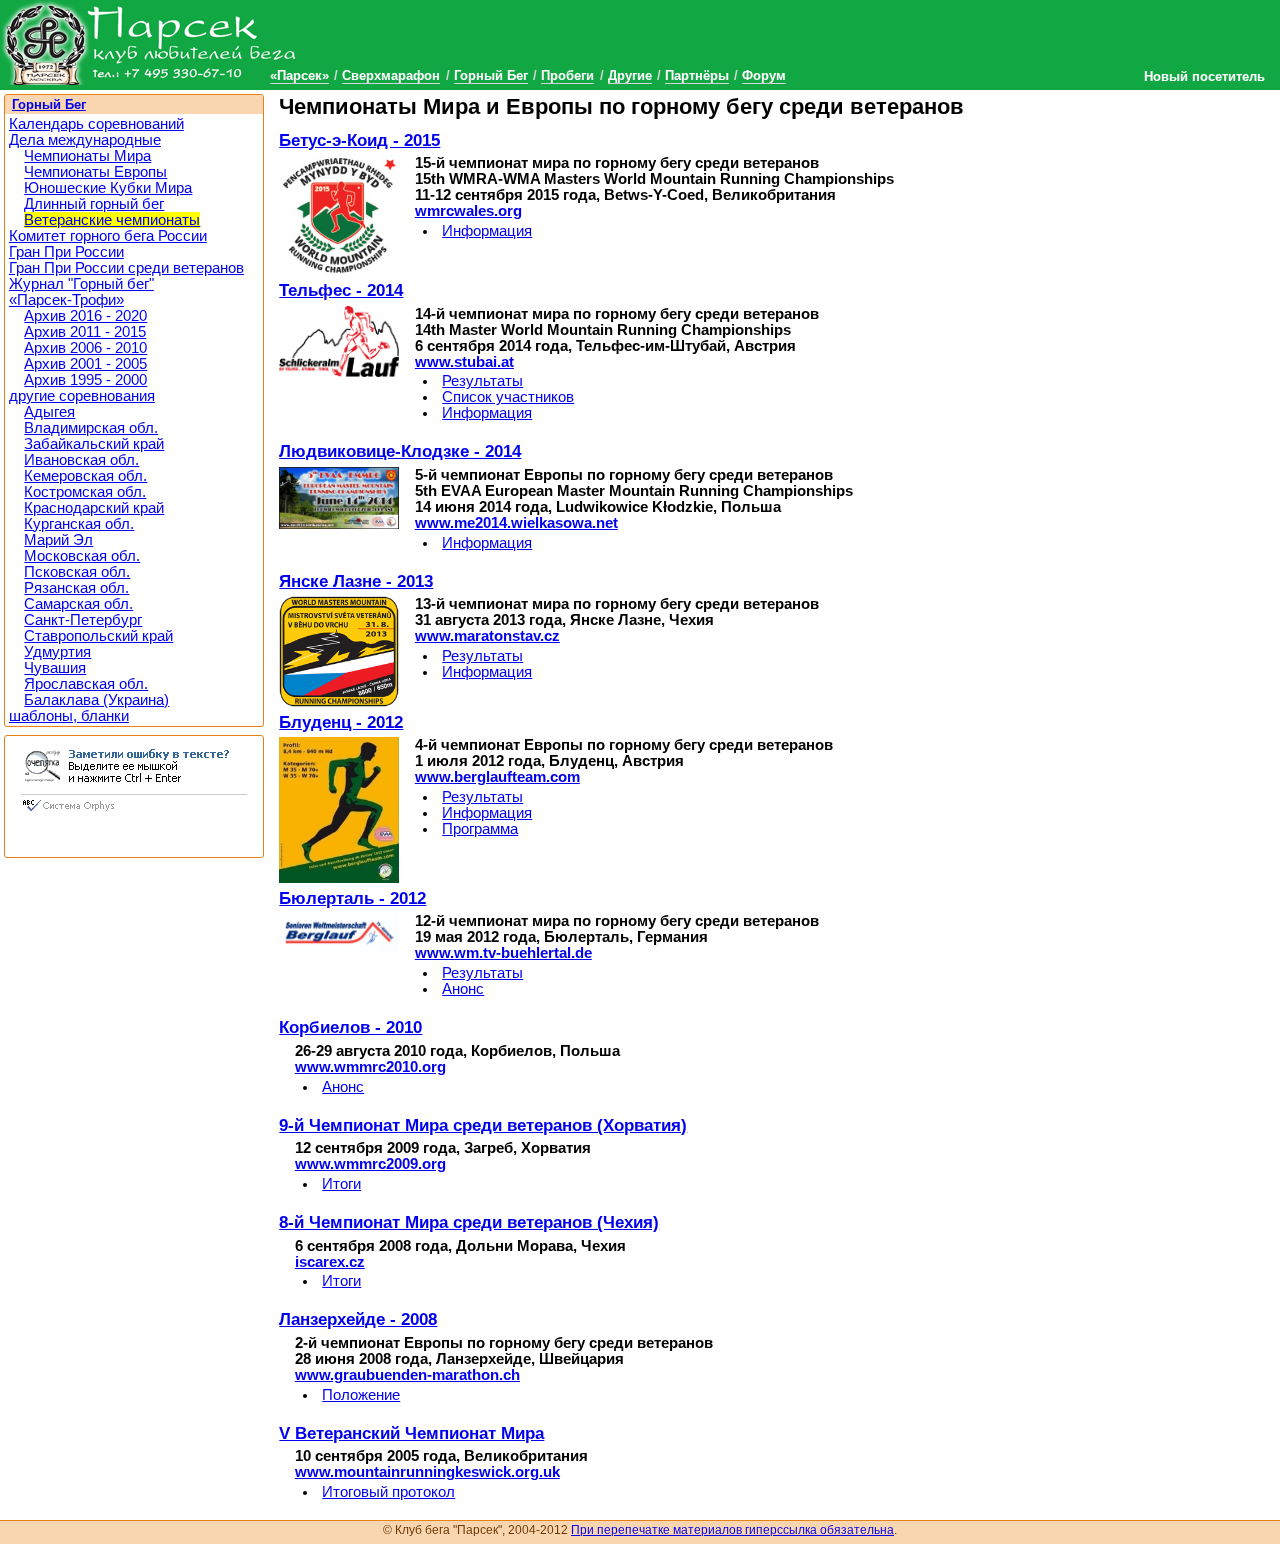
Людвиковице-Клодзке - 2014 (400, 451)
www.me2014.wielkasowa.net (516, 523)
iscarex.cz (330, 1262)
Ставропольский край (98, 636)
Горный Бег (491, 75)
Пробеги (567, 75)
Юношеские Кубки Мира (108, 188)
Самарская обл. (78, 604)
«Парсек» (299, 75)
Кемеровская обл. (85, 476)
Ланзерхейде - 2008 (358, 1319)
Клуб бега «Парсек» (150, 42)
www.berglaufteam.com (497, 777)
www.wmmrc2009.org (370, 1164)
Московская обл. (82, 556)
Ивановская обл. (81, 460)
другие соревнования (82, 396)
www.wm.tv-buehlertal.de (503, 953)
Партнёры (697, 75)
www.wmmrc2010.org (370, 1067)
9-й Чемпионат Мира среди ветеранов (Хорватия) (483, 1125)
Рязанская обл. (76, 588)
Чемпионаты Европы (95, 172)
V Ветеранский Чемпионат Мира (411, 1433)
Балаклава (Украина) (96, 700)
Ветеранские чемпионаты (112, 220)
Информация (487, 231)
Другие (630, 75)
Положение (361, 1395)
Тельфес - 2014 (341, 290)
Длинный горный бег (94, 204)
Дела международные (85, 140)
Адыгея (49, 412)
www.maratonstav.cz (487, 636)
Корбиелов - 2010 (350, 1027)
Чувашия (55, 668)
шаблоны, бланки (69, 716)
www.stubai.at (464, 362)
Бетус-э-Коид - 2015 (359, 140)
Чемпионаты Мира (87, 156)
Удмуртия (57, 652)
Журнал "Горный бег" (81, 284)
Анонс (463, 989)
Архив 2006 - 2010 (85, 348)
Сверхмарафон (391, 75)
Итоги (341, 1184)
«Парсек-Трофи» (66, 300)
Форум (764, 75)
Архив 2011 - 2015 (85, 332)
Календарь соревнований (96, 124)
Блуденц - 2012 (341, 722)
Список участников (508, 397)
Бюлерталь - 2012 (352, 898)
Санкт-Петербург (83, 620)
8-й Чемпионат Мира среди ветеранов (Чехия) (469, 1222)
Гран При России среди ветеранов (126, 268)
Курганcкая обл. (79, 524)
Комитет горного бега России (108, 236)
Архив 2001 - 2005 (85, 364)
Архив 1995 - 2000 (85, 380)
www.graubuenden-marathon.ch (407, 1375)
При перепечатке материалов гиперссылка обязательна (732, 1530)
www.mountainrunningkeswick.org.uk (427, 1472)
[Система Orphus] (134, 813)
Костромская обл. (85, 492)
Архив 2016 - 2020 (85, 316)
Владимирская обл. (91, 428)
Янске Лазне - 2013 (356, 581)
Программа (480, 829)
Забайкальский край (94, 444)
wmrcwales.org (468, 211)
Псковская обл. (77, 572)
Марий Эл (58, 540)
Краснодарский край (94, 508)
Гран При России (66, 252)
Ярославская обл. (86, 684)
